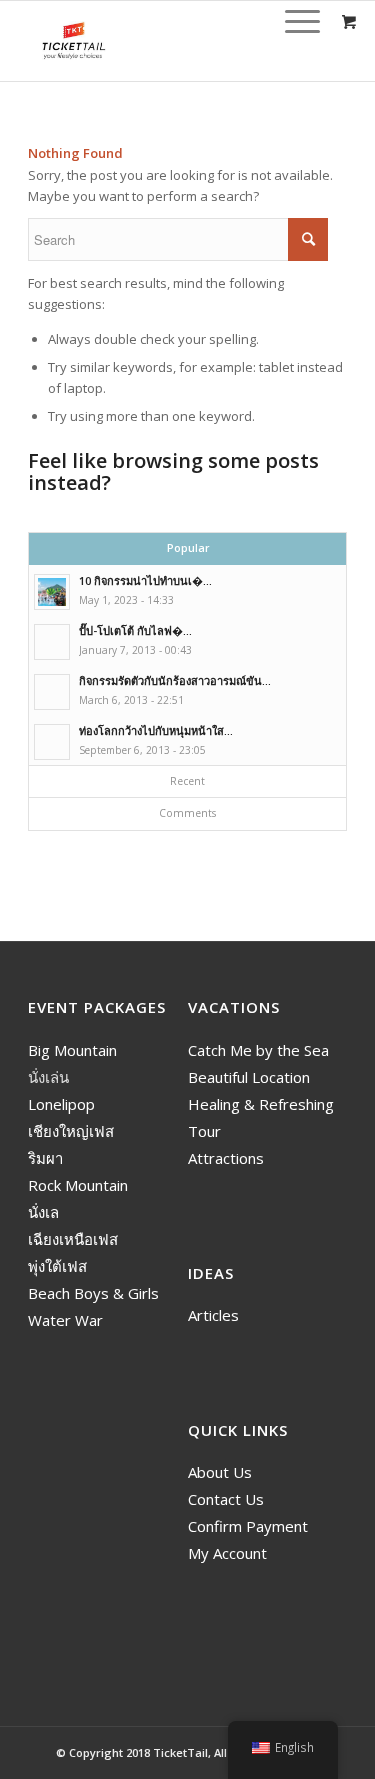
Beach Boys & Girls (93, 1293)
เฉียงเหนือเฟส (73, 1239)
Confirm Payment (248, 1526)
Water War (65, 1320)
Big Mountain (72, 1050)
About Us (220, 1472)
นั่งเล (43, 1212)
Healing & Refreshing (261, 1104)
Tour (204, 1131)
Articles (213, 1315)
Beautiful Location (249, 1077)
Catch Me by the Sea (258, 1050)
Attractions (226, 1158)
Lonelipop (61, 1104)
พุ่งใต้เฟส (57, 1266)
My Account (227, 1553)
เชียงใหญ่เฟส (71, 1131)
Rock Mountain (78, 1185)
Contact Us (226, 1499)
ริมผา (45, 1158)
